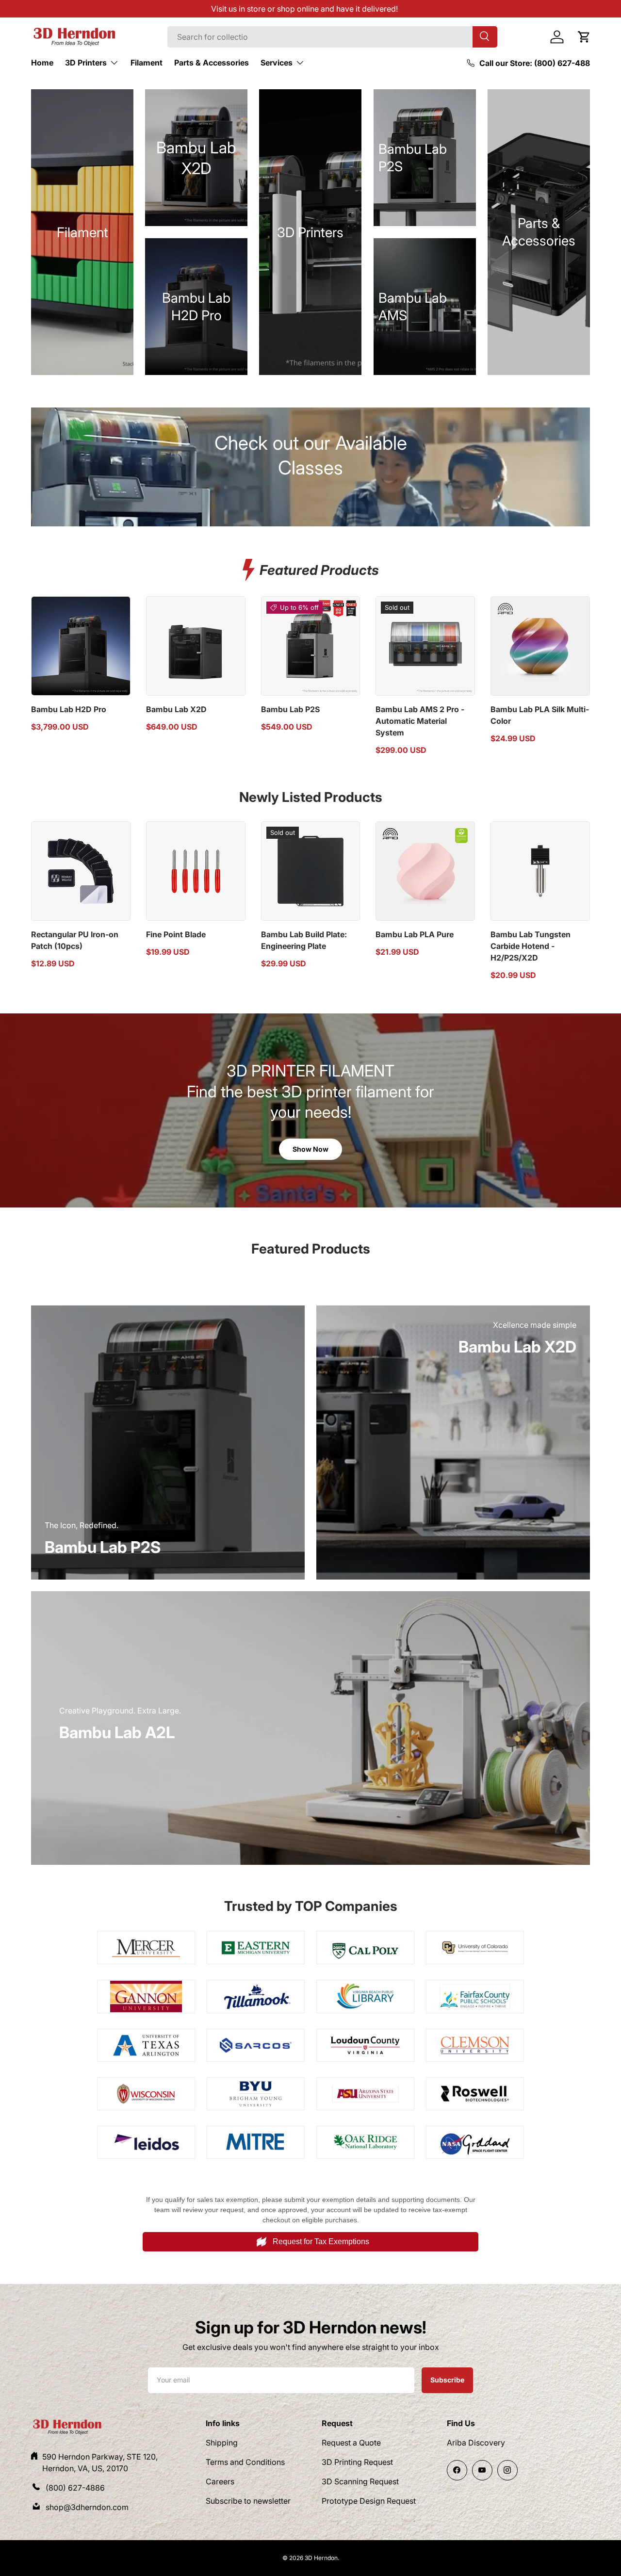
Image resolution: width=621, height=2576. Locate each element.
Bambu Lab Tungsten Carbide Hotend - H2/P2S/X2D (531, 946)
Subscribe (447, 2380)
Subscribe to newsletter (248, 2501)
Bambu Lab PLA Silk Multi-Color (540, 715)
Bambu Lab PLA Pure (415, 934)
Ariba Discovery (476, 2443)
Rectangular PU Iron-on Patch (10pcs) (75, 940)
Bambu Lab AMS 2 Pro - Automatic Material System (420, 721)
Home (42, 63)
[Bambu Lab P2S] (311, 646)
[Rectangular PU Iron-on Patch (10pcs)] (81, 871)
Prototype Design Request (369, 2501)
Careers (220, 2481)
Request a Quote (351, 2443)
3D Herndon (321, 2558)
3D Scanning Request (360, 2481)
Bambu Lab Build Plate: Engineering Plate (304, 940)
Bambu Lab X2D (176, 709)
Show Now (310, 1149)
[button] (584, 37)
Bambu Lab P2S (290, 709)
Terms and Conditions (245, 2462)
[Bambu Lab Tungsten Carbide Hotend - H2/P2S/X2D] (540, 871)
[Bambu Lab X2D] (196, 646)
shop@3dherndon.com (87, 2507)
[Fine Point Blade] (196, 871)
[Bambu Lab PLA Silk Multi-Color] (540, 646)
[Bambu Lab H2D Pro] (81, 646)
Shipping (222, 2443)
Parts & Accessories (212, 63)
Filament (147, 63)
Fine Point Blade (176, 934)
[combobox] (332, 37)
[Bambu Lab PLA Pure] (425, 871)
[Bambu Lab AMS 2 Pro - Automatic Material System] (425, 646)
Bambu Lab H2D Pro (69, 709)
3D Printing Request (357, 2462)
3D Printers (86, 63)
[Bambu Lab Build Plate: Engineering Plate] (311, 871)
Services (277, 63)
